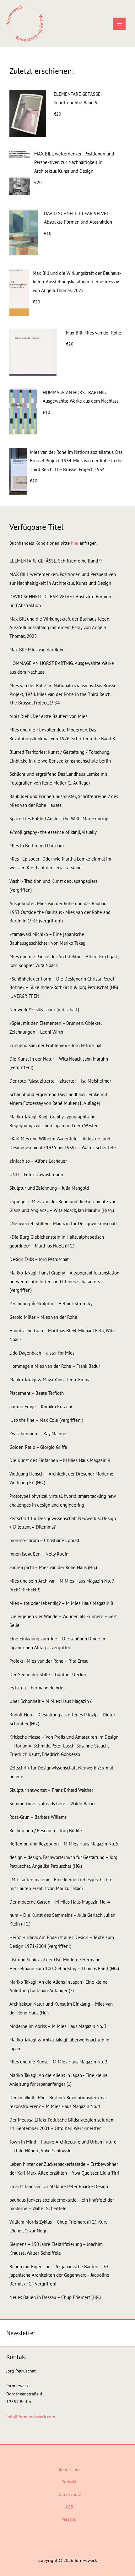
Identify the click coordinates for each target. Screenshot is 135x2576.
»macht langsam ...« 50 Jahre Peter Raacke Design (59, 2186)
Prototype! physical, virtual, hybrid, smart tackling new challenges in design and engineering (63, 1500)
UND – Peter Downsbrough (36, 1174)
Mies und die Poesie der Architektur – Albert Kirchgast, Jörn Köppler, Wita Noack (64, 961)
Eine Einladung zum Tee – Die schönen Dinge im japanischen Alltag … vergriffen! (58, 1643)
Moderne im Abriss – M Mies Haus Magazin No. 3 (58, 2026)
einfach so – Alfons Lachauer (38, 1161)
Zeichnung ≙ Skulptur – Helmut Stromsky (51, 1304)
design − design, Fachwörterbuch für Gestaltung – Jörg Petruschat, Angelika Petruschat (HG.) (63, 1862)
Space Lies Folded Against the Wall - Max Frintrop (59, 819)
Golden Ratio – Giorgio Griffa (38, 1447)
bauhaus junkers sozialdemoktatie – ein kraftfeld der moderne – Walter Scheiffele (62, 2204)
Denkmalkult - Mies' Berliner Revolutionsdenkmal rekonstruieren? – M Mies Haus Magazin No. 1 (58, 2102)
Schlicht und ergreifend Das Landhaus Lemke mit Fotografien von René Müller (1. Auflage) (58, 778)
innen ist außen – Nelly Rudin (39, 1554)
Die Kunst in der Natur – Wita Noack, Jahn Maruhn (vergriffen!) (59, 1063)
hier (75, 543)
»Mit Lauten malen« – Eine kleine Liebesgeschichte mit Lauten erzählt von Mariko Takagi (61, 1884)
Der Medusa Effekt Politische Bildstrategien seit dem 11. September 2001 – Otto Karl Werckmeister (62, 2124)
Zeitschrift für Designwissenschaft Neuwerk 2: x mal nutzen (61, 1772)
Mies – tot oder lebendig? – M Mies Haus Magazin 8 (61, 1603)
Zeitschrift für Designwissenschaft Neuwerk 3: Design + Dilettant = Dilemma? (63, 1523)
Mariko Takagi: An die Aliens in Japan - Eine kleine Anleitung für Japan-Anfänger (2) (59, 1986)
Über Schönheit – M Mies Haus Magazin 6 (51, 1701)
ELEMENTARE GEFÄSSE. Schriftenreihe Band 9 (77, 98)
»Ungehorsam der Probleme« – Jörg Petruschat (56, 1045)
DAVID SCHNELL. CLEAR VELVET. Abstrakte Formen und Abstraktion (78, 218)
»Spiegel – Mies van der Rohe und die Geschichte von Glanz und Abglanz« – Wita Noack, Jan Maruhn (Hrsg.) (63, 1206)
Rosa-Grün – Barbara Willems (38, 1817)
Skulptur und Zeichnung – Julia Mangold (49, 1188)
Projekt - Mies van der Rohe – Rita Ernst (49, 1661)
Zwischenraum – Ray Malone (38, 1434)
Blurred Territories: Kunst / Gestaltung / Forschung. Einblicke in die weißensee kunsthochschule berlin (60, 756)
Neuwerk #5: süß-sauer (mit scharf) (44, 1010)
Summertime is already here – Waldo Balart (52, 1804)
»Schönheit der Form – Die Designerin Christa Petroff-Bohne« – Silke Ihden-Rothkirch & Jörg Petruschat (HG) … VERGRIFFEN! (64, 988)
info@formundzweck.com (31, 2417)
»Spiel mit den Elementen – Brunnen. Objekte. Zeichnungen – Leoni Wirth (55, 1027)
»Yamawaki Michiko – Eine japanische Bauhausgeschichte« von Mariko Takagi (48, 939)
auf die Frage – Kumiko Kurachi (41, 1407)
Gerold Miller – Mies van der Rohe (43, 1317)
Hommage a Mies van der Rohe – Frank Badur (55, 1366)
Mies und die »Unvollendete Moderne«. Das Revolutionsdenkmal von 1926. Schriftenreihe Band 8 (62, 734)
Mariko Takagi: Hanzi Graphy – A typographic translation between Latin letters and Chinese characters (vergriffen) (64, 1282)
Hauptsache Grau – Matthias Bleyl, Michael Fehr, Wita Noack (62, 1335)
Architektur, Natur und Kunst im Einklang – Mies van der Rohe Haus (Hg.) (61, 2008)
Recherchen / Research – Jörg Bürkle (46, 1831)
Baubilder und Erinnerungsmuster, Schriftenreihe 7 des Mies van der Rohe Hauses (64, 801)
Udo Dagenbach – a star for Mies (42, 1353)
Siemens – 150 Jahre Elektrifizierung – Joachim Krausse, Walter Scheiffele (56, 2249)
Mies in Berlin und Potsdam (37, 846)
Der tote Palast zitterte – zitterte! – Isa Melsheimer (60, 1081)
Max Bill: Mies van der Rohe (94, 333)
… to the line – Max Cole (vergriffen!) (46, 1420)
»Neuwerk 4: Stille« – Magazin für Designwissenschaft (63, 1223)
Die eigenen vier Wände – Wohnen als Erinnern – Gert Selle (63, 1621)
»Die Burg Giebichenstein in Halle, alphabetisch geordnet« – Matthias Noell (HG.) (57, 1241)
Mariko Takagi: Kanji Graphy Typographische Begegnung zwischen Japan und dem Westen (54, 1121)
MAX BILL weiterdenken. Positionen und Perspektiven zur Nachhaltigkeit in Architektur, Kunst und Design (74, 163)
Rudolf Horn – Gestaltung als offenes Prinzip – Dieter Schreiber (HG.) (62, 1719)
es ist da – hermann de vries (37, 1688)
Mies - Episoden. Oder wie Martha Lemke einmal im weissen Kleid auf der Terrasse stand (60, 863)
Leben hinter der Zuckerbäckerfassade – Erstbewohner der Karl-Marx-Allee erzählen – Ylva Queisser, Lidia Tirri (64, 2168)
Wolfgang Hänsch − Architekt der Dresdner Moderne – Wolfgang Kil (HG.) (63, 1478)
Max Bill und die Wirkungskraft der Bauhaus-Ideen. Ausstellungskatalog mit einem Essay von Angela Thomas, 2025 (77, 282)
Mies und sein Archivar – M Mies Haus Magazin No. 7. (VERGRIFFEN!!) (62, 1585)
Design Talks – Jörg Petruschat (39, 1259)
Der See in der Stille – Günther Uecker (48, 1674)
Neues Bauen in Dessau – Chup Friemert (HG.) (55, 2297)
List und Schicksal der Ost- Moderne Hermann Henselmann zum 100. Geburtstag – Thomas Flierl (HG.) (64, 1964)
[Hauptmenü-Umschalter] (119, 24)
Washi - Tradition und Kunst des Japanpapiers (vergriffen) (53, 886)
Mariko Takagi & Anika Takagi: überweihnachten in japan (59, 2044)
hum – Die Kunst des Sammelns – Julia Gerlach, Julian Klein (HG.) (62, 1919)
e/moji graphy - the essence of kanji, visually (53, 832)
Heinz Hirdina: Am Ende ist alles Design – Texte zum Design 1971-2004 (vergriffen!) (62, 1942)
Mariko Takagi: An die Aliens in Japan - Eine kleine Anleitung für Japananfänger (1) (59, 2080)
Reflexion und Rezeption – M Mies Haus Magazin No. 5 (64, 1844)
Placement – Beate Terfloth (37, 1393)
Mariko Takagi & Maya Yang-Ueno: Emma (50, 1380)
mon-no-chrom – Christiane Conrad (44, 1540)
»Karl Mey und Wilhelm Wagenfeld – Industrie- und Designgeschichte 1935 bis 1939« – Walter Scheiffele (63, 1143)
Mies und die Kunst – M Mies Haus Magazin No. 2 (58, 2062)
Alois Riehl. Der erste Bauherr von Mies (48, 716)
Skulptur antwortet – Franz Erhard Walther (51, 1790)
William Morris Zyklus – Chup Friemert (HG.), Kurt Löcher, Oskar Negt (58, 2226)
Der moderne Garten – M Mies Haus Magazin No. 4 (60, 1902)
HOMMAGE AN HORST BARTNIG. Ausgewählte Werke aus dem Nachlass (81, 397)
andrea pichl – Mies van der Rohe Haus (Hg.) (53, 1567)
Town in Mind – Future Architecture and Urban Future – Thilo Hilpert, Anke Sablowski (63, 2146)
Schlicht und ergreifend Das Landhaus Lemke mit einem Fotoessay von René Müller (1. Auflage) (58, 1099)
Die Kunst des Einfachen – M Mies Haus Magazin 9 (60, 1460)
